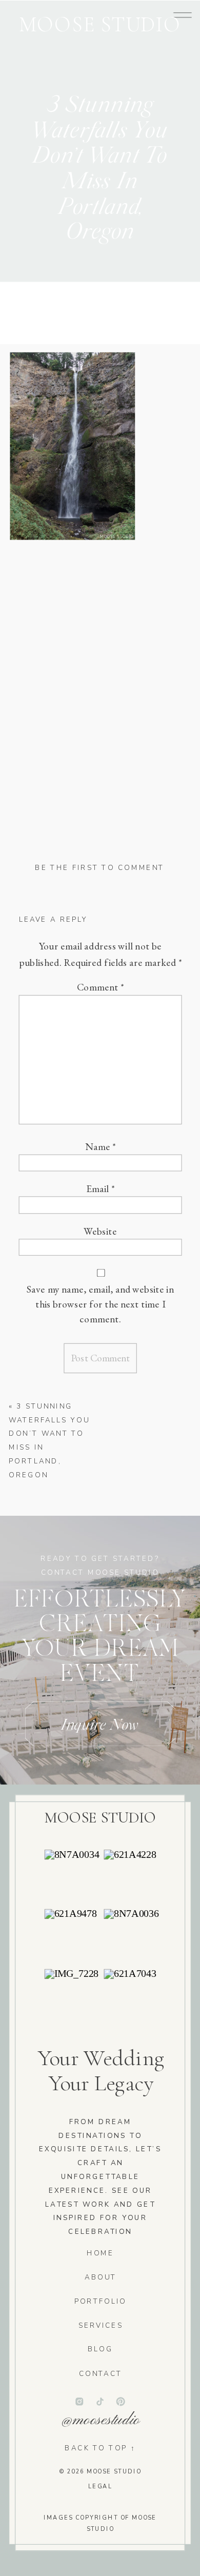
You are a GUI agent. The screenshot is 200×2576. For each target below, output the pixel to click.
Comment (101, 987)
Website (100, 1231)
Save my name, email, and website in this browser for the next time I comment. (100, 1304)
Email (101, 1189)
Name (101, 1146)
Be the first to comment (99, 868)
